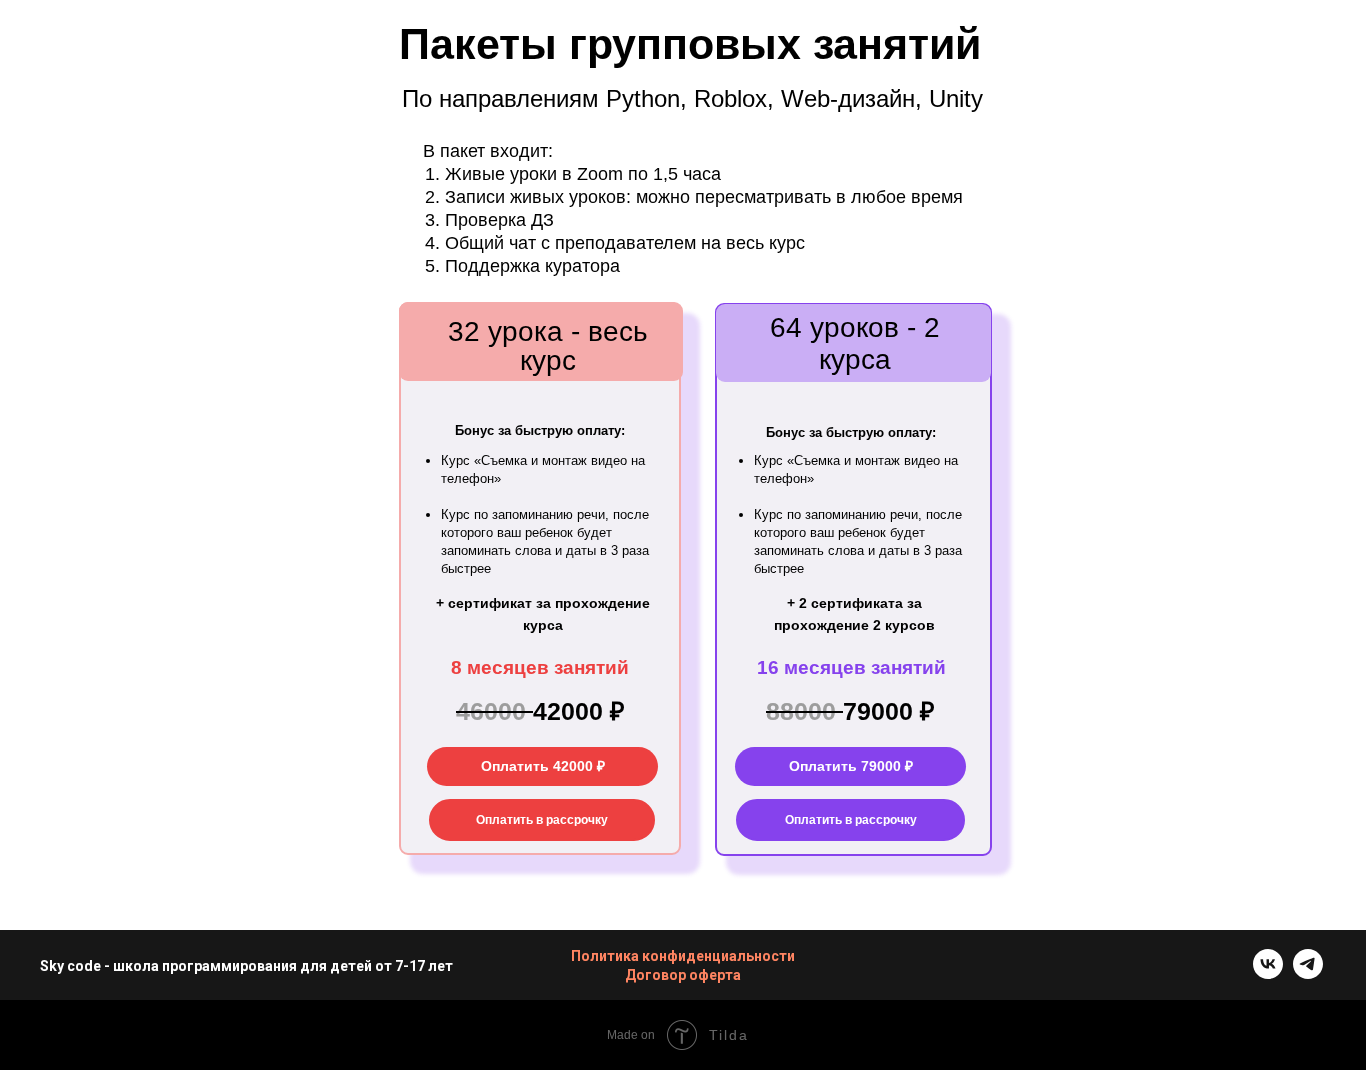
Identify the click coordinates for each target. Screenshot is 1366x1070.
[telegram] (1308, 973)
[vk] (1268, 973)
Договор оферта (683, 975)
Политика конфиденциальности (683, 956)
